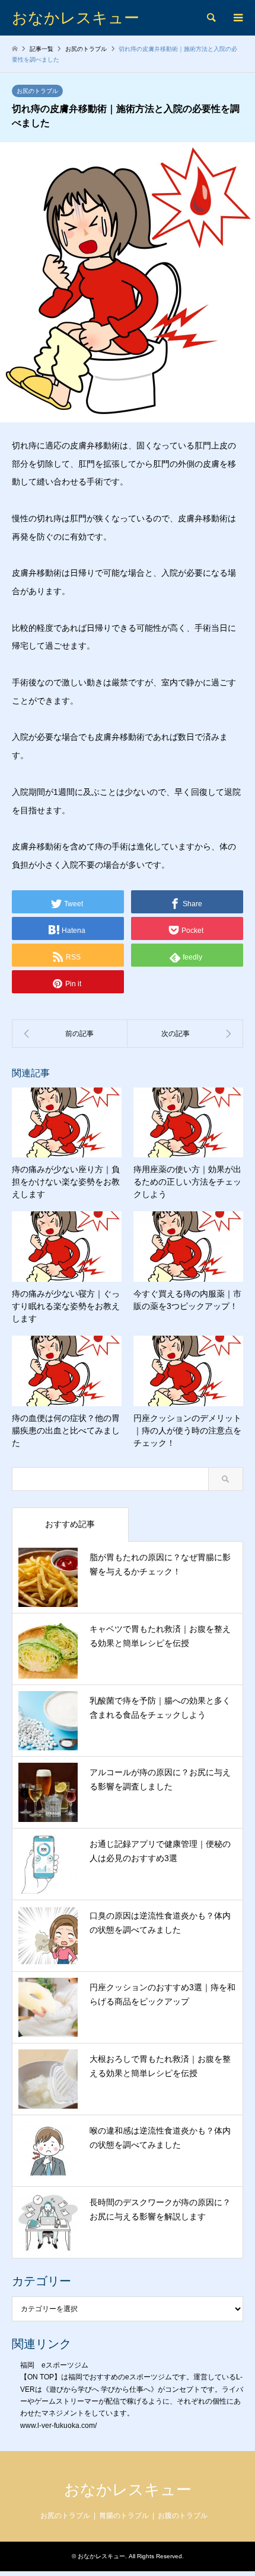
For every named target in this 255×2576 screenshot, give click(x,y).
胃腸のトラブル (124, 2516)
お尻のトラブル (37, 91)
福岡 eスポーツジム (54, 2365)
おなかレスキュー (128, 2490)
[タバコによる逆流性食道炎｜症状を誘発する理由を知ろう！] (185, 1034)
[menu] (237, 18)
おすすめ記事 (70, 1524)
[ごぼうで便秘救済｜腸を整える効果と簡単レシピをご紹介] (70, 1034)
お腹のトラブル (183, 2516)
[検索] (211, 18)
